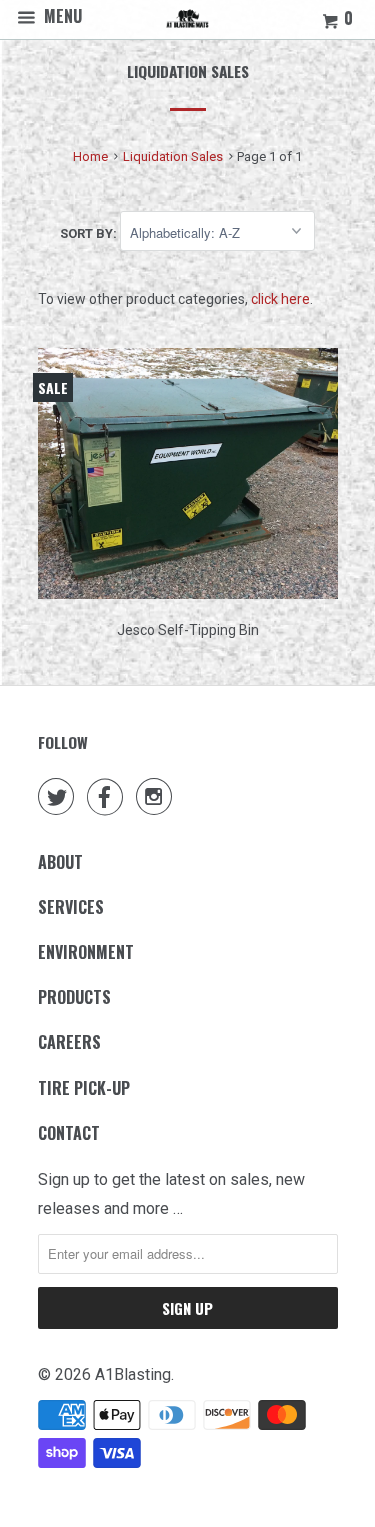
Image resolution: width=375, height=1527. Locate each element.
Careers (69, 1042)
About (60, 862)
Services (71, 907)
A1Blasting (133, 1374)
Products (74, 997)
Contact (69, 1133)
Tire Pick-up (84, 1088)
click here (280, 299)
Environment (86, 952)
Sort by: (90, 233)
